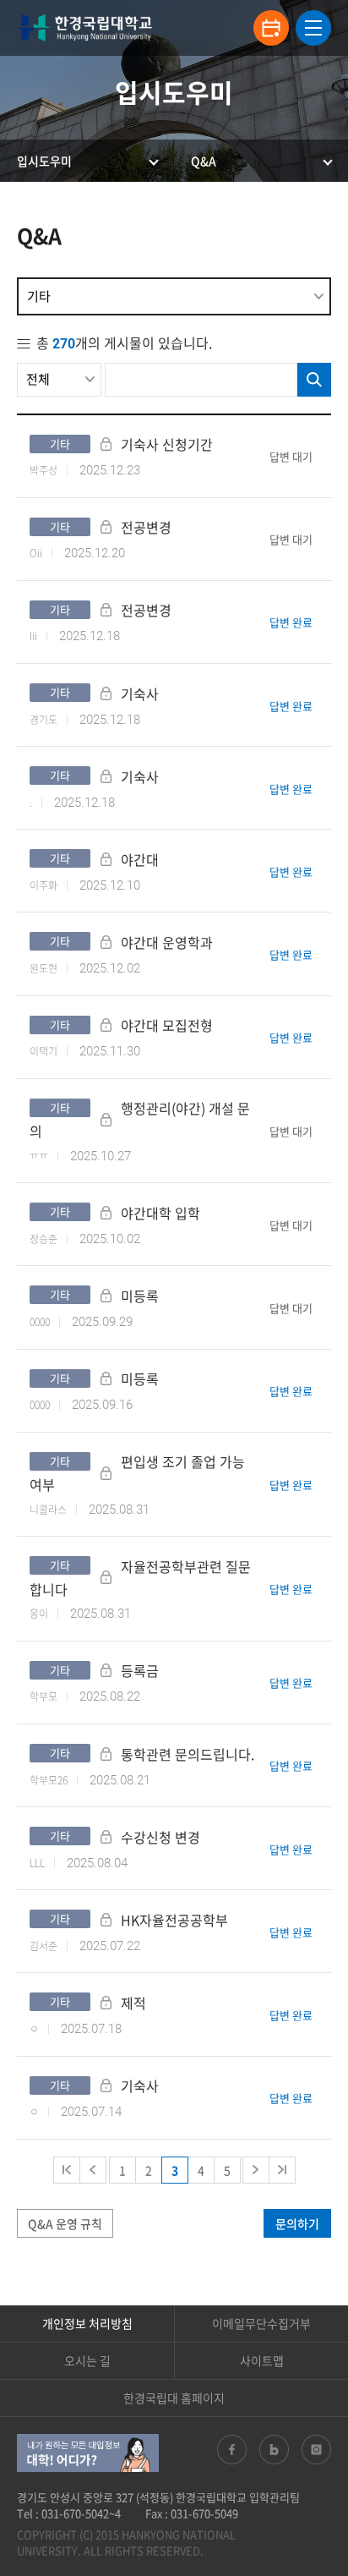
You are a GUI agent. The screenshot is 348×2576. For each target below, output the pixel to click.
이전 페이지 (93, 2170)
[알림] (271, 28)
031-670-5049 (204, 2513)
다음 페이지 (256, 2170)
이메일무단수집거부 (261, 2323)
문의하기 (297, 2223)
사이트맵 (262, 2360)
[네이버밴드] (274, 2450)
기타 (39, 296)
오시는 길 (87, 2360)
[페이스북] (232, 2450)
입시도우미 (44, 161)
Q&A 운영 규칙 (65, 2223)
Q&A (204, 161)
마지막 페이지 (282, 2170)
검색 (314, 380)
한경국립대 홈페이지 (174, 2398)
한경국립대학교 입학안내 (84, 28)
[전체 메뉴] (313, 28)
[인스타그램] (316, 2450)
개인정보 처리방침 (87, 2323)
